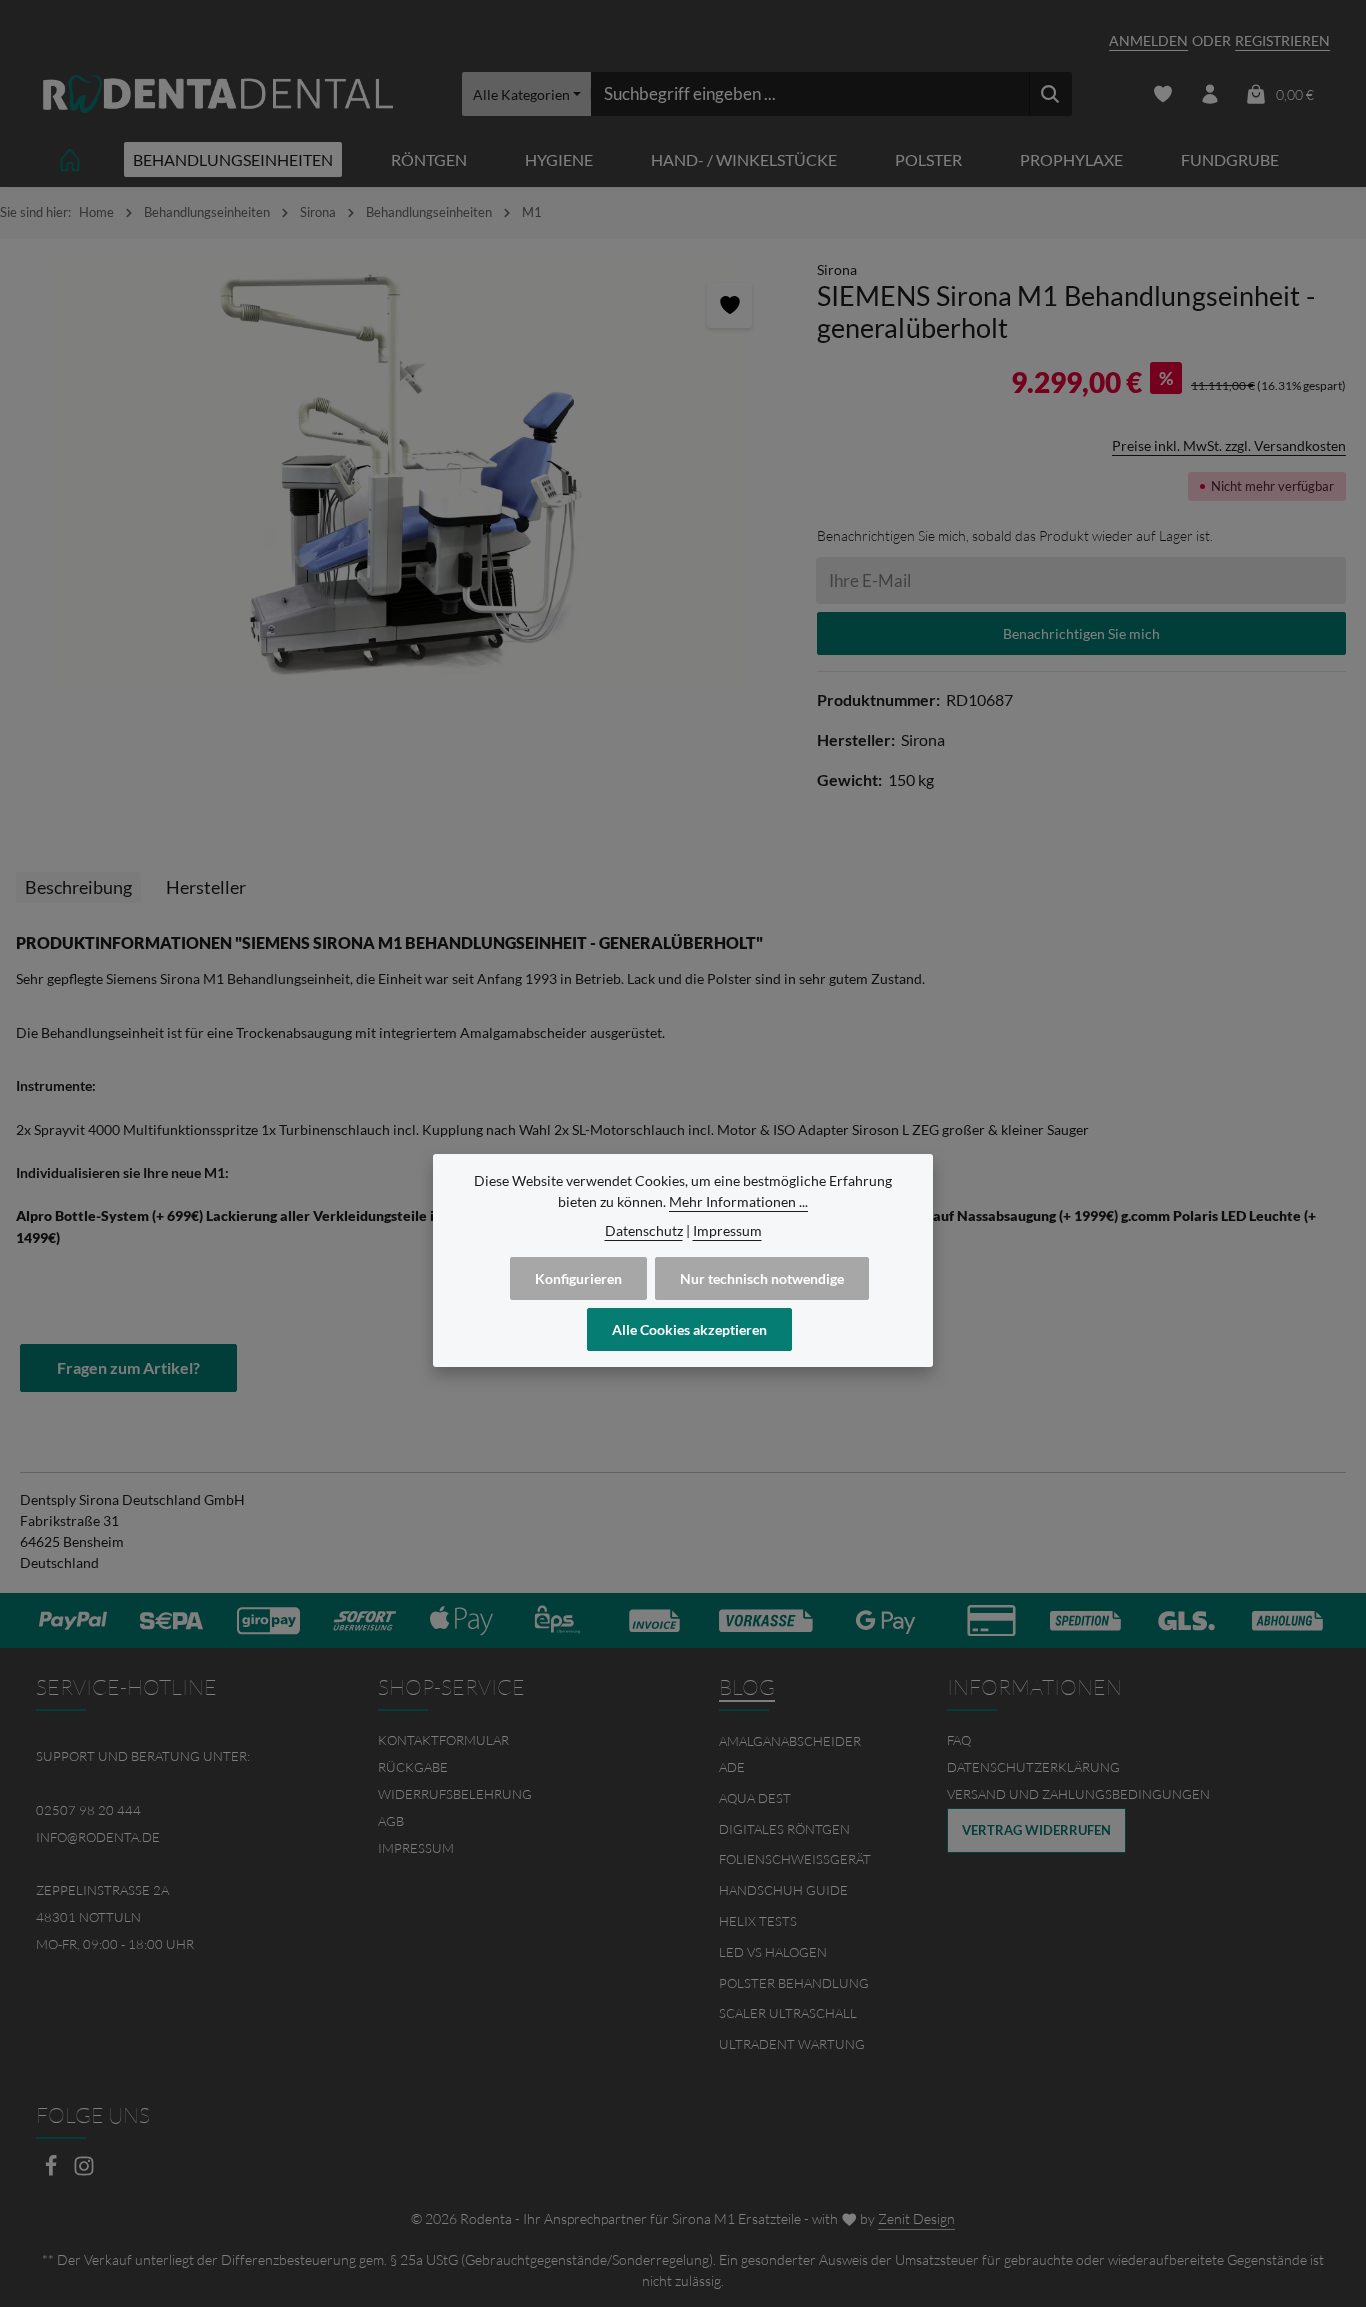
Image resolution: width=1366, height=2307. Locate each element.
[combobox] (810, 94)
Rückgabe (413, 1767)
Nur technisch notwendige (762, 1278)
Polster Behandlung (794, 1983)
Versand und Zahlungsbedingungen (1078, 1794)
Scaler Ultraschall (788, 2013)
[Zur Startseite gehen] (218, 94)
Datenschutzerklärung (1033, 1767)
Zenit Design (916, 2218)
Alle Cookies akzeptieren (689, 1329)
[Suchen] (1050, 94)
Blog (747, 1687)
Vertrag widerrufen (1036, 1830)
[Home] (70, 159)
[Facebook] (52, 2171)
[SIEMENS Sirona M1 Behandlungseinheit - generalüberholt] (398, 474)
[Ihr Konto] (1209, 94)
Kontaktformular (443, 1740)
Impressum (416, 1848)
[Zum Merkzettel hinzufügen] (729, 305)
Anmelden (1148, 40)
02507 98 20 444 (88, 1810)
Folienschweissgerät (795, 1859)
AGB (391, 1821)
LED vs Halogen (773, 1952)
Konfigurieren (578, 1278)
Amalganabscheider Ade (790, 1754)
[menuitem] (513, 1740)
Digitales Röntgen (784, 1829)
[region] (398, 474)
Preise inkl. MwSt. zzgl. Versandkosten (1229, 445)
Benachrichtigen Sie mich (1081, 633)
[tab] (78, 887)
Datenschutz (644, 1230)
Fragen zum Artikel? (128, 1367)
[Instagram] (84, 2171)
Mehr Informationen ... (738, 1201)
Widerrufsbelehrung (455, 1794)
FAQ (959, 1740)
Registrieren (1282, 40)
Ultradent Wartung (792, 2044)
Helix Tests (758, 1921)
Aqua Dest (755, 1798)
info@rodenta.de (98, 1837)
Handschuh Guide (783, 1890)
